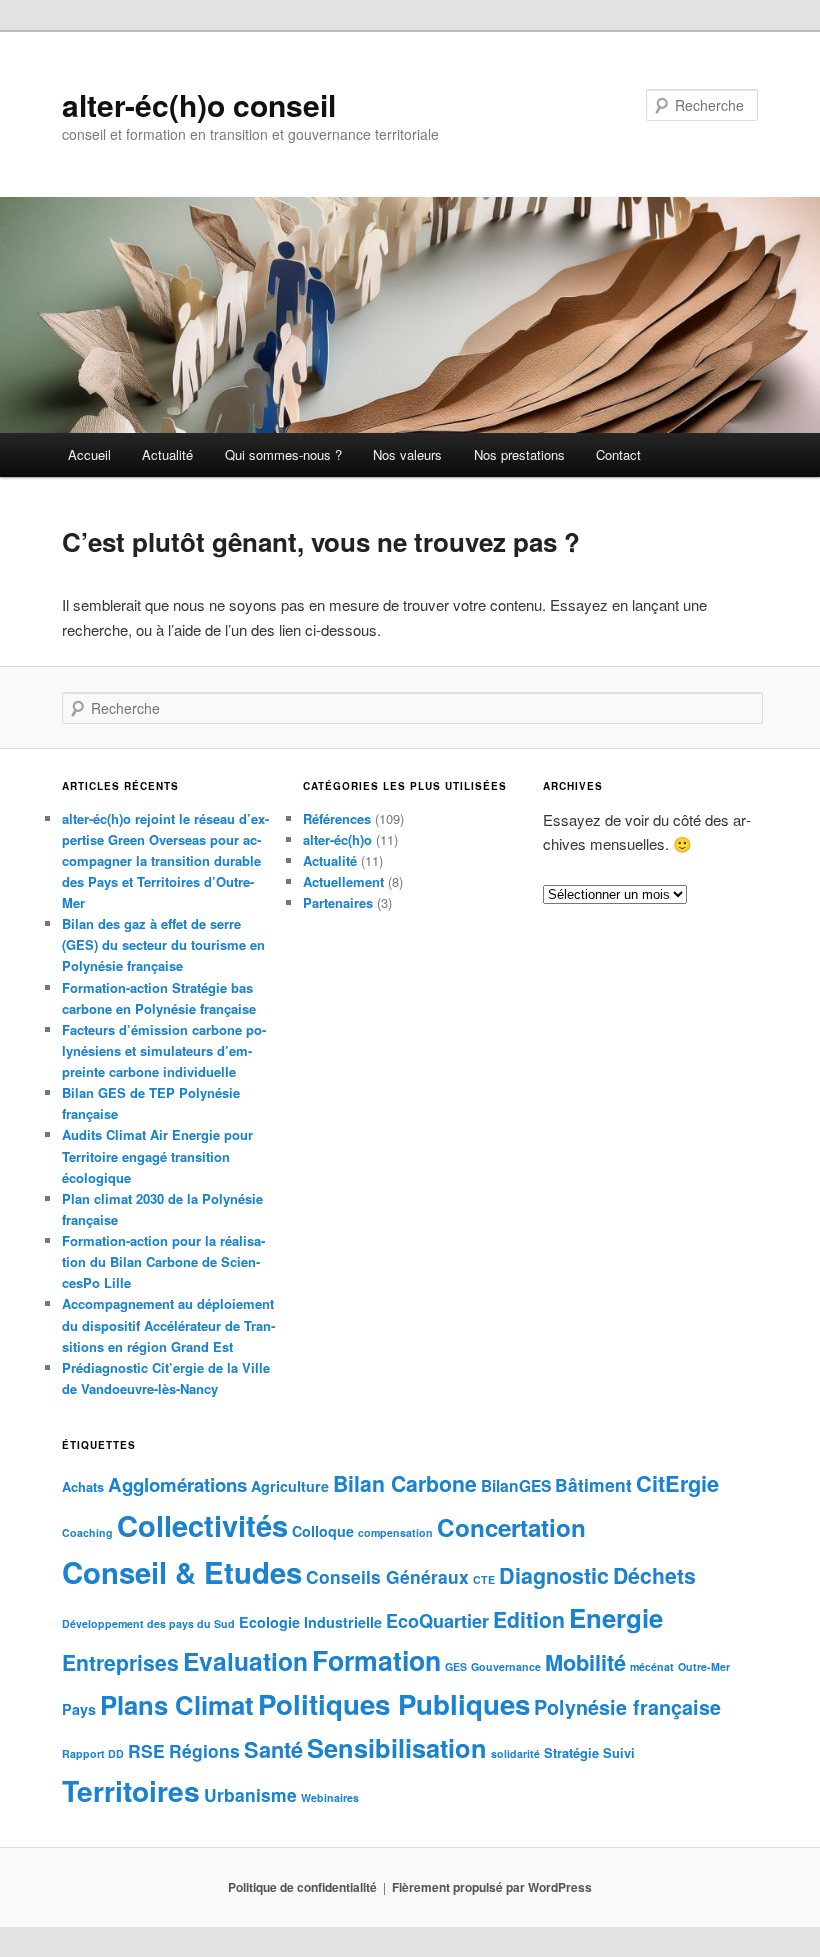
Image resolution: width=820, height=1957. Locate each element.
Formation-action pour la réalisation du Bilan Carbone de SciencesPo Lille (163, 1261)
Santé (273, 1749)
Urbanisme (250, 1794)
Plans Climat (177, 1704)
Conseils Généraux (387, 1576)
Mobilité (585, 1662)
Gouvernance (506, 1666)
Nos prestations (519, 454)
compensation (395, 1532)
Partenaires (338, 902)
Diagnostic (554, 1575)
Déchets (654, 1575)
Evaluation (245, 1661)
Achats (83, 1486)
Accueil (89, 454)
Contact (618, 454)
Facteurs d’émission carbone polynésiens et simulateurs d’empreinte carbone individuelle (164, 1050)
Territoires (131, 1790)
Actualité (167, 454)
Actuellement (343, 881)
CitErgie (677, 1483)
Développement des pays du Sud (148, 1623)
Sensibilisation (397, 1747)
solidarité (515, 1753)
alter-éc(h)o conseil (199, 104)
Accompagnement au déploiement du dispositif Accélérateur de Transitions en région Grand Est (168, 1324)
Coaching (87, 1532)
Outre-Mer (704, 1666)
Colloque (323, 1531)
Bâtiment (593, 1484)
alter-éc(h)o (337, 839)
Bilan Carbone (405, 1483)
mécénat (652, 1666)
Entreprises (120, 1662)
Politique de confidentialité (302, 1887)
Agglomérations (177, 1484)
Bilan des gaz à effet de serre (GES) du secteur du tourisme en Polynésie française (163, 944)
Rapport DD (93, 1753)
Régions (204, 1750)
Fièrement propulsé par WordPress (492, 1887)
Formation (376, 1660)
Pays (79, 1709)
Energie (616, 1617)
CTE (484, 1579)
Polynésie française (627, 1707)
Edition (529, 1619)
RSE (146, 1750)
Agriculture (290, 1486)
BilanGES (516, 1485)
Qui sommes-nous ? (283, 454)
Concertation (511, 1527)
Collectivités (202, 1525)
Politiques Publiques (394, 1704)
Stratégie (571, 1752)
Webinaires (330, 1797)
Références (337, 818)
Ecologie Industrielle (310, 1622)
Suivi (619, 1752)
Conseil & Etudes (182, 1572)
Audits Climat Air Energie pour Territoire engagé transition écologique (157, 1155)
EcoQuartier (437, 1621)
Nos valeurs (407, 454)
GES (456, 1666)
